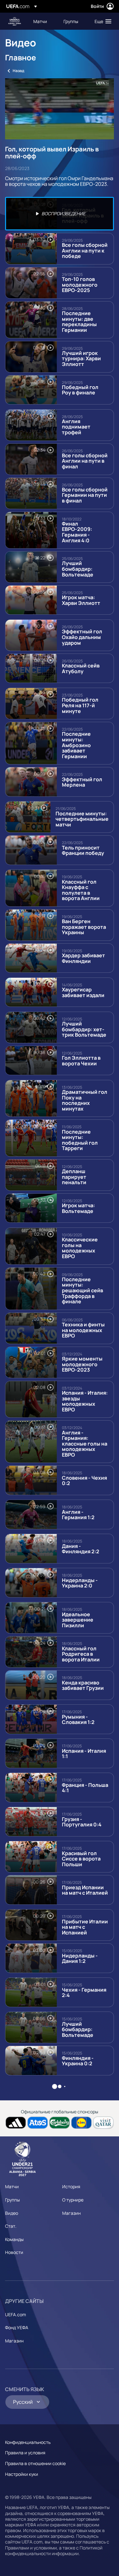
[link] (40, 21)
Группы (12, 2200)
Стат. (11, 2226)
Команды (14, 2239)
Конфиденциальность (28, 2442)
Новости (14, 2252)
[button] (102, 21)
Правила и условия (25, 2453)
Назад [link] (18, 71)
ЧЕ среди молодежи (15, 21)
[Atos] (38, 2123)
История (71, 2186)
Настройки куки (22, 2474)
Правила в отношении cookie (35, 2463)
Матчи (12, 2186)
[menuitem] (43, 21)
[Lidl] (81, 2123)
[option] (60, 214)
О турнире (73, 2200)
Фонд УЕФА (17, 2327)
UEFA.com (16, 2314)
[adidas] (16, 2123)
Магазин (71, 2213)
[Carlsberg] (60, 2123)
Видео (12, 2213)
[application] (60, 109)
